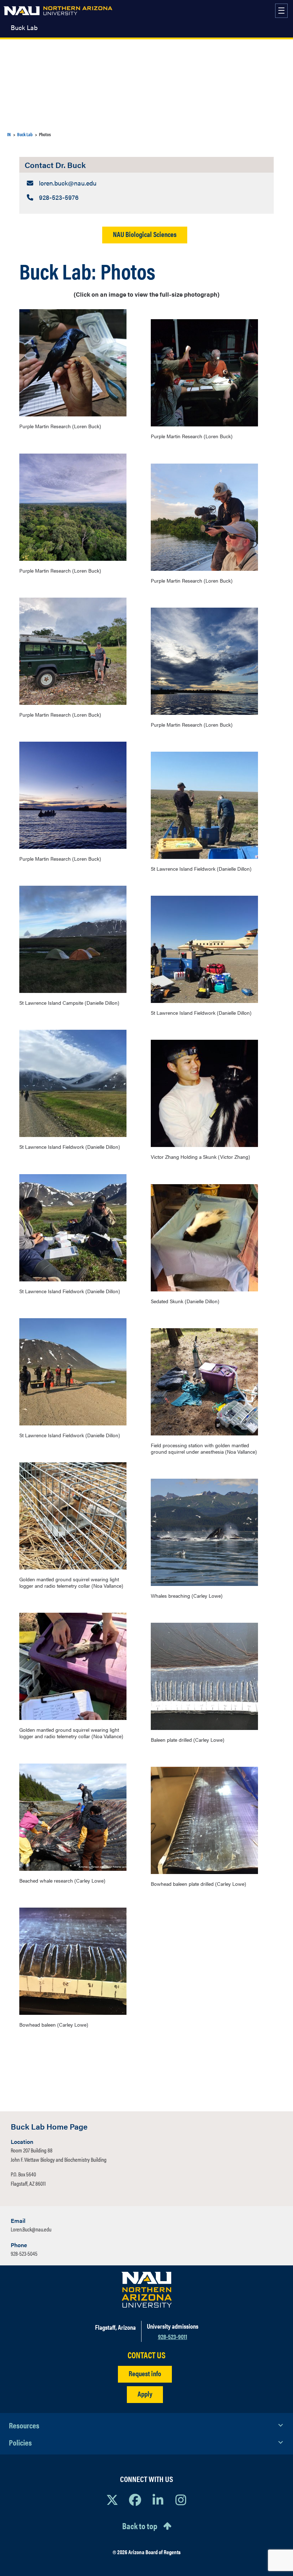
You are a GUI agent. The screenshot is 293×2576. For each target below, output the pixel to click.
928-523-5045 (24, 2253)
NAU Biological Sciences (145, 234)
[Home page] (58, 11)
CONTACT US (146, 2355)
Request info (145, 2373)
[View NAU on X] (112, 2500)
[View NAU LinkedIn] (158, 2500)
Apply (145, 2394)
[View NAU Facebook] (135, 2500)
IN (9, 134)
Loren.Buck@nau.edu (31, 2229)
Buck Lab (24, 28)
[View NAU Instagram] (181, 2500)
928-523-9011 (173, 2336)
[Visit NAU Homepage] (147, 2290)
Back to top (140, 2526)
